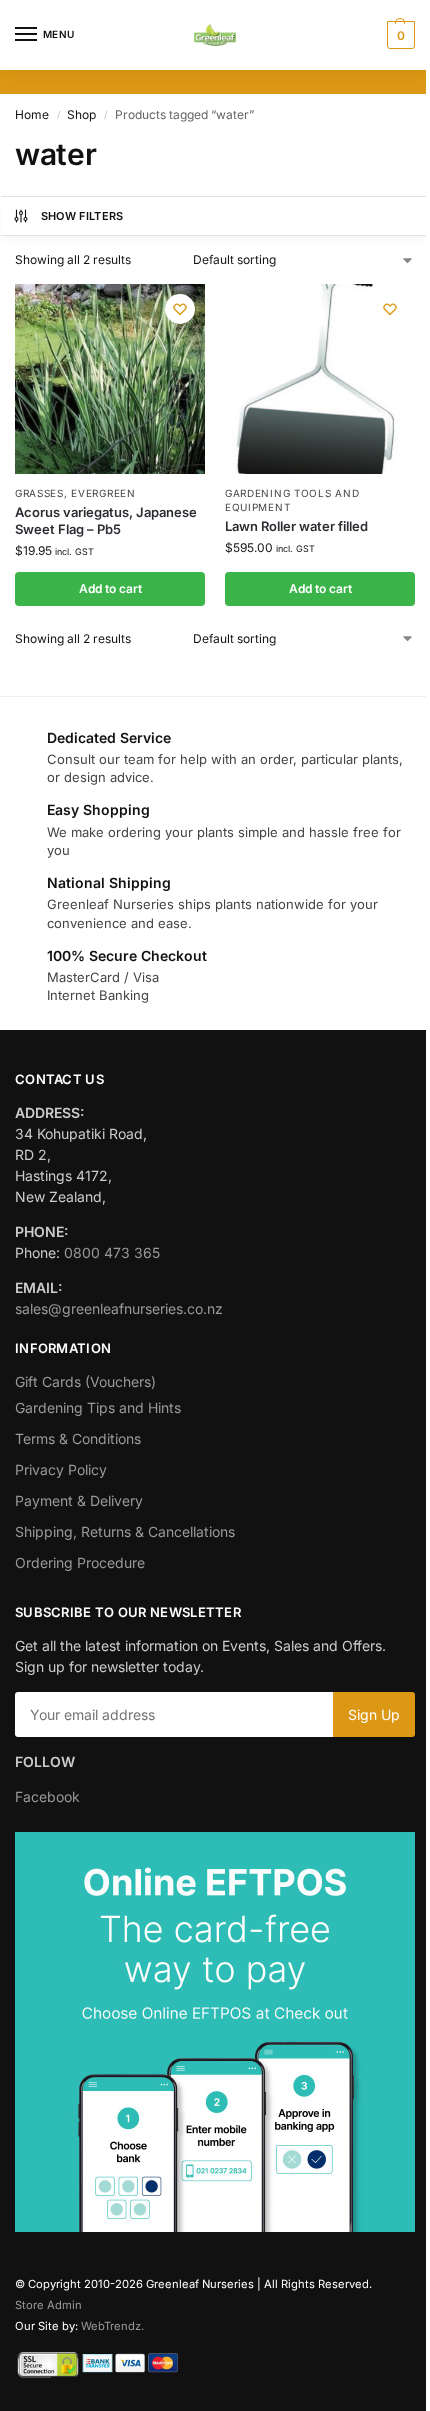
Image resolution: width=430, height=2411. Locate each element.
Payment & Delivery (79, 1500)
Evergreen (103, 493)
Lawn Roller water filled (296, 526)
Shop (81, 114)
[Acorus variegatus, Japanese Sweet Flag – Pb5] (110, 379)
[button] (398, 35)
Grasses (39, 493)
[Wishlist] (180, 309)
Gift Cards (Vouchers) (85, 1381)
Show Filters (82, 216)
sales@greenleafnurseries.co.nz (119, 1308)
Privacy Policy (61, 1469)
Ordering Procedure (80, 1562)
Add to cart (110, 588)
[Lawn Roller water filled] (320, 379)
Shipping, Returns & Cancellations (125, 1531)
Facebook (47, 1796)
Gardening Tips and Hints (98, 1407)
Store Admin (48, 2305)
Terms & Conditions (78, 1438)
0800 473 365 (112, 1252)
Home (32, 114)
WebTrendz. (112, 2326)
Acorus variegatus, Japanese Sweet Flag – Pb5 (106, 520)
